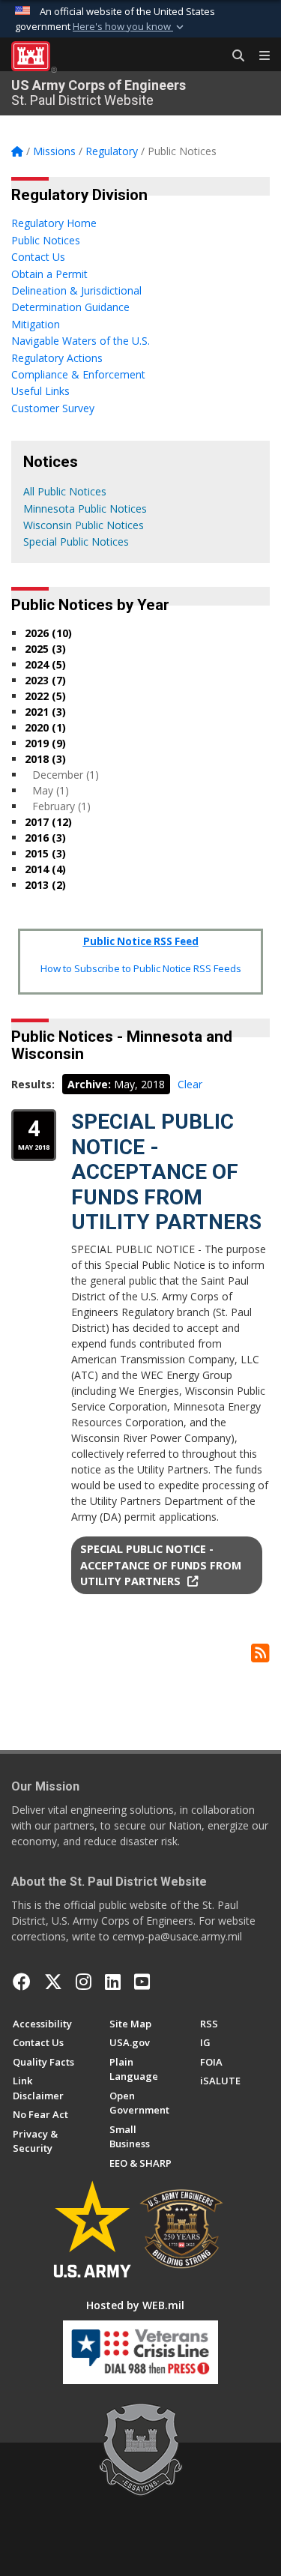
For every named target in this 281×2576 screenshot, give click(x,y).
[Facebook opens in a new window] (22, 1982)
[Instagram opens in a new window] (84, 1982)
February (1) (61, 806)
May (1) (51, 790)
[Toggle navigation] (259, 56)
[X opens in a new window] (53, 1982)
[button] (130, 27)
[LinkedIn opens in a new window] (113, 1982)
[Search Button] (233, 56)
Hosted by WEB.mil (135, 2305)
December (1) (66, 775)
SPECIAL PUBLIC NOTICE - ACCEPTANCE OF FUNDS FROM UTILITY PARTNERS (166, 1172)
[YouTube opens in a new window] (142, 1982)
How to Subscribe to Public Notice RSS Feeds (141, 968)
